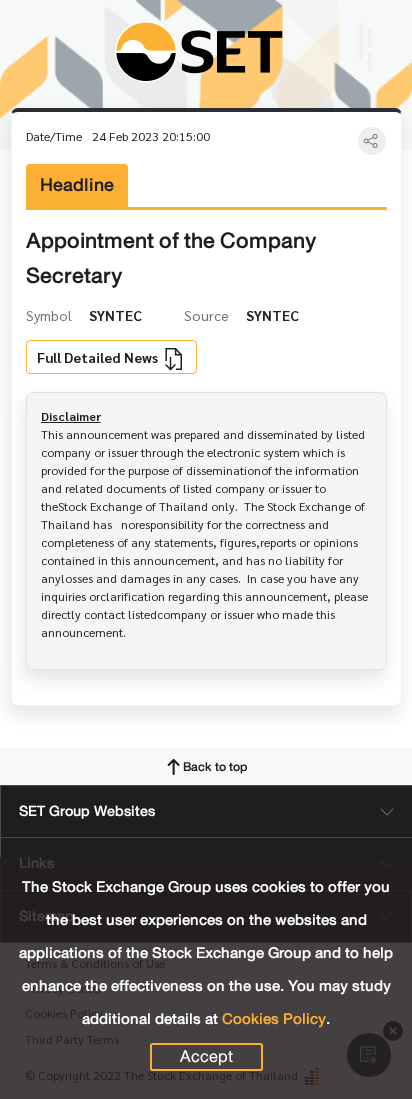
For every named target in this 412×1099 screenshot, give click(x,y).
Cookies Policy (274, 1019)
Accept (206, 1057)
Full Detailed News (99, 357)
